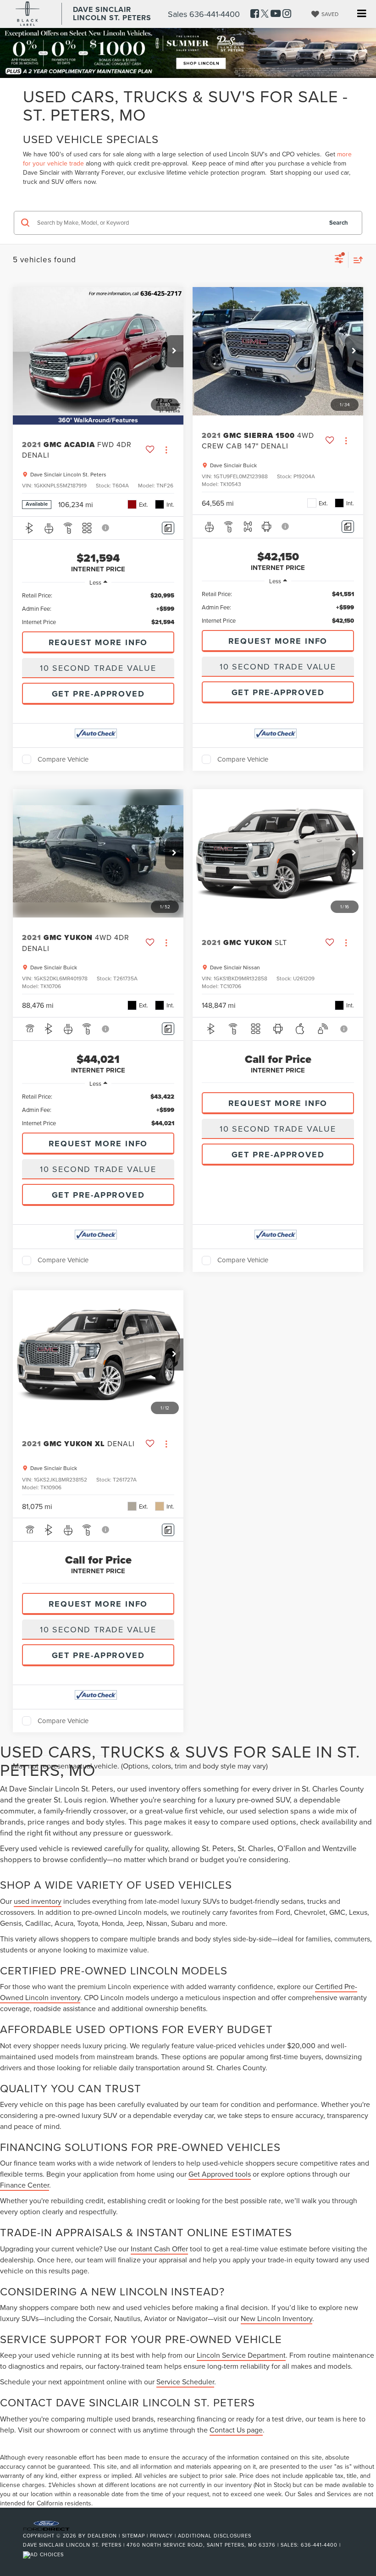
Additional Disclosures (215, 2536)
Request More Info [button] (98, 642)
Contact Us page (236, 2430)
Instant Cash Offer (159, 2249)
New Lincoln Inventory (276, 2318)
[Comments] (168, 528)
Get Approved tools (220, 2174)
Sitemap (133, 2536)
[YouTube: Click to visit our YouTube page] (276, 14)
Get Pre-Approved (98, 694)
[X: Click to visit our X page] (265, 14)
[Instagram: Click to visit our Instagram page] (287, 14)
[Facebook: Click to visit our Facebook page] (255, 14)
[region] (98, 609)
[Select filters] (339, 260)
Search (339, 223)
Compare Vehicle (63, 759)
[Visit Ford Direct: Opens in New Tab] (44, 2554)
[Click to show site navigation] (362, 14)
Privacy (161, 2536)
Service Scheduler (185, 2382)
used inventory (38, 1901)
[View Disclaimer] (106, 528)
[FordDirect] (46, 2525)
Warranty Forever (99, 172)
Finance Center (25, 2185)
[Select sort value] (356, 260)
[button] (174, 351)
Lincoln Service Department (241, 2355)
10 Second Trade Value (98, 668)
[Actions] (166, 450)
